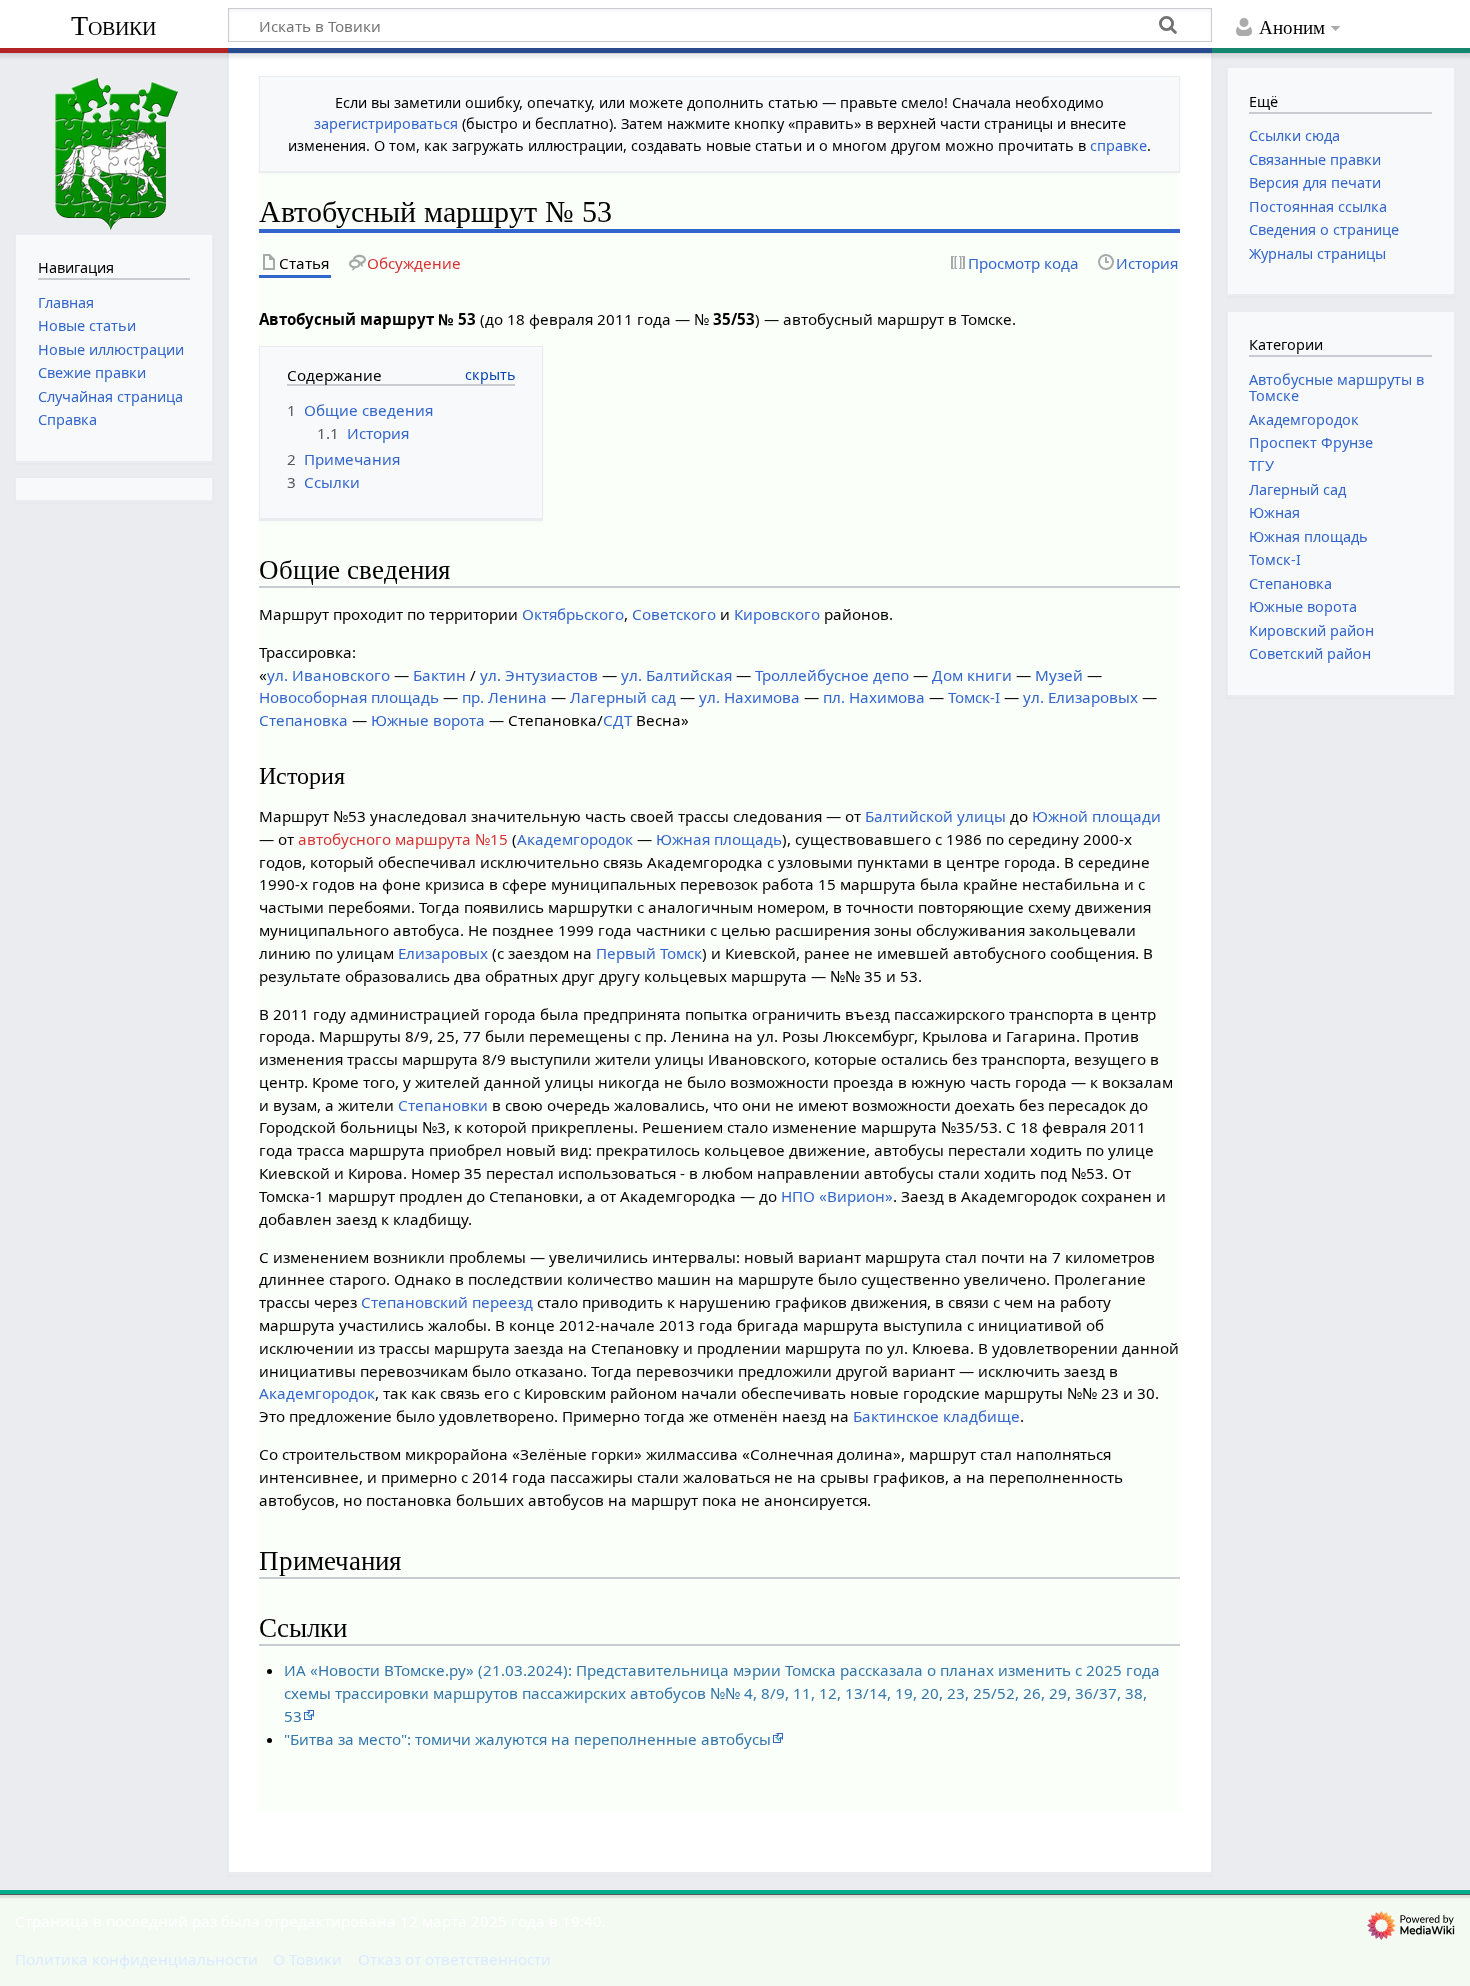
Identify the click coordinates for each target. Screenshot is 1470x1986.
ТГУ (1261, 465)
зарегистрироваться (386, 123)
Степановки (443, 1105)
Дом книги (972, 675)
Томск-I (974, 697)
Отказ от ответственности (454, 1959)
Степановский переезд (447, 1302)
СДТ (617, 720)
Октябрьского (573, 614)
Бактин (439, 675)
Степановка (303, 720)
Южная (1274, 512)
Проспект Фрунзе (1311, 442)
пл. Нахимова (874, 697)
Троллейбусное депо (832, 675)
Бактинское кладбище (936, 1416)
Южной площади (1096, 816)
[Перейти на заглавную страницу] (114, 141)
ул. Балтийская (676, 675)
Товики (113, 25)
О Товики (307, 1959)
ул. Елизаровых (1080, 697)
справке (1118, 145)
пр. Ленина (504, 697)
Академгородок (575, 839)
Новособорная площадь (349, 697)
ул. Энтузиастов (539, 675)
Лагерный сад (623, 697)
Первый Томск (649, 953)
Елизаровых (443, 953)
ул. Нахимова (749, 697)
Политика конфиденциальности (136, 1959)
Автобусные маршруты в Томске (1336, 387)
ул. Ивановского (328, 675)
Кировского (777, 614)
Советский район (1310, 653)
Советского (674, 614)
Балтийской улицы (935, 816)
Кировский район (1311, 630)
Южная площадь (719, 839)
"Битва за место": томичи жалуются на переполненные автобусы (527, 1739)
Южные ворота (428, 720)
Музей (1059, 675)
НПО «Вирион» (837, 1196)
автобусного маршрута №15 (403, 839)
